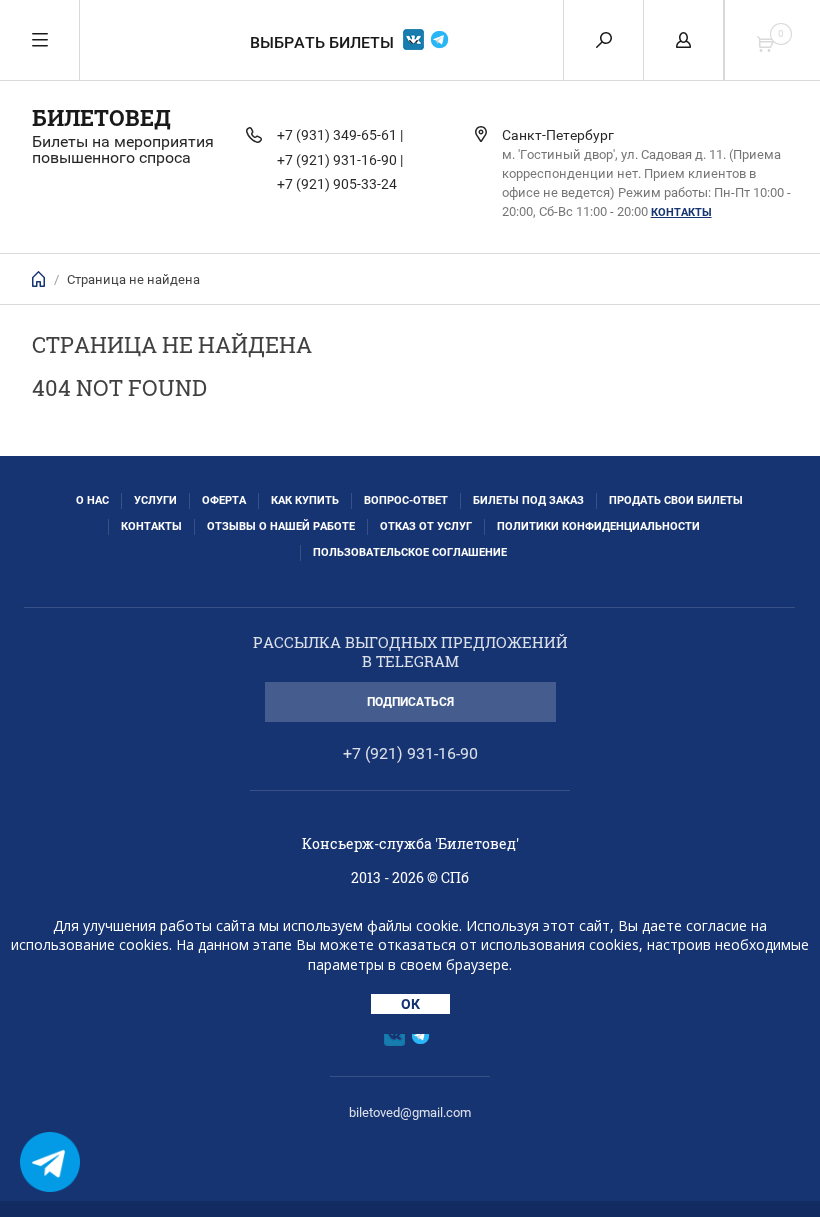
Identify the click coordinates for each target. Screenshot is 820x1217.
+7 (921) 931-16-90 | (340, 160)
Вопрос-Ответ (406, 500)
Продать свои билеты (676, 500)
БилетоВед (101, 117)
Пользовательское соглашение (410, 552)
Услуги (155, 500)
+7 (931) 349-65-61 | (340, 135)
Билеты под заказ (528, 500)
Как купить (305, 500)
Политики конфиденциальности (598, 526)
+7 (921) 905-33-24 (337, 184)
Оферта (224, 500)
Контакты (681, 212)
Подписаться (410, 702)
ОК (410, 1004)
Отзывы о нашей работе (281, 526)
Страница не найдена (133, 279)
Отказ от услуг (426, 526)
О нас (92, 500)
